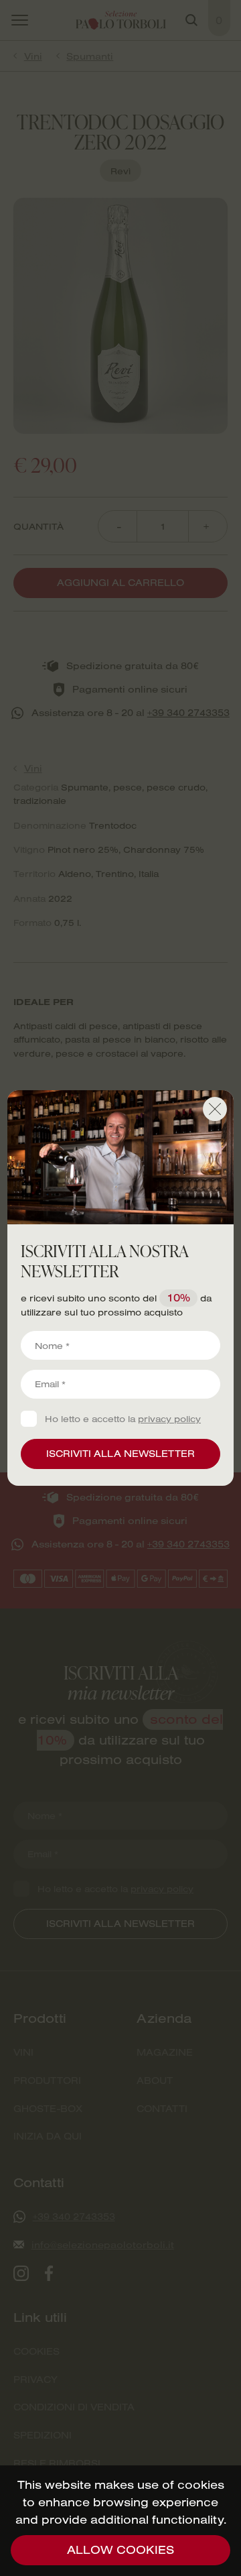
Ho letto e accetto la (123, 1419)
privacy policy (169, 1418)
